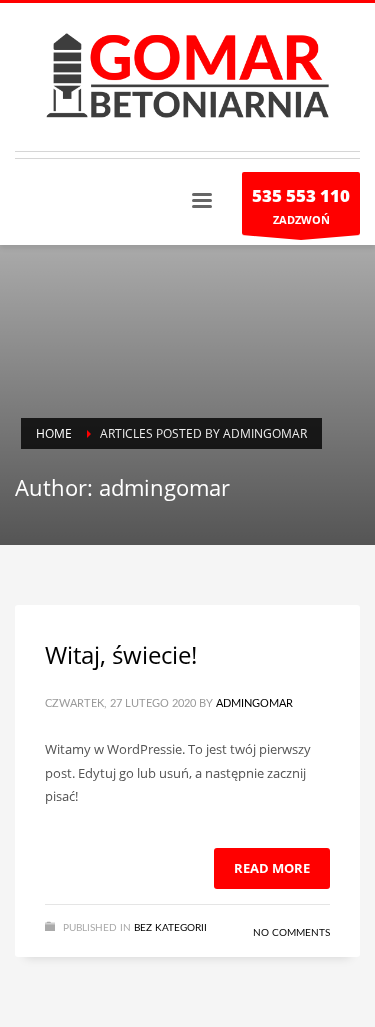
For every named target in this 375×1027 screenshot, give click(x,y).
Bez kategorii (170, 928)
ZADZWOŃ (301, 205)
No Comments (291, 933)
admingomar (254, 703)
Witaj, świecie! (121, 654)
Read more (272, 868)
